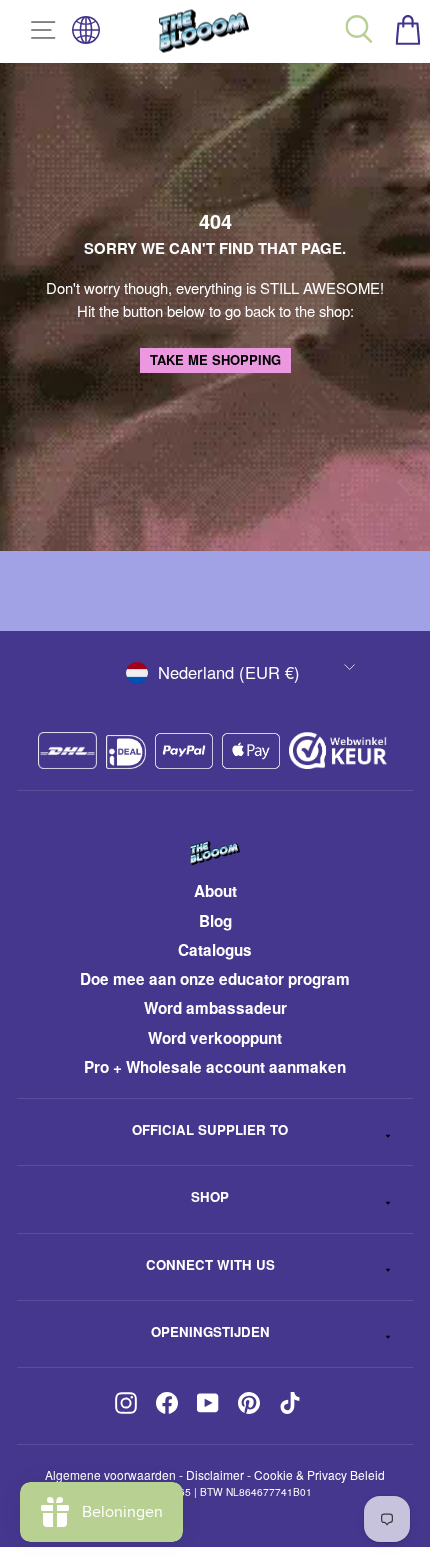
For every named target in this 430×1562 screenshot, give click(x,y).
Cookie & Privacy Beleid (319, 1474)
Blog (215, 921)
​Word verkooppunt (215, 1038)
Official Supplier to (210, 1129)
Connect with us (210, 1264)
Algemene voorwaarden (110, 1474)
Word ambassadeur (215, 1008)
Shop (210, 1196)
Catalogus (215, 950)
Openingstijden (210, 1331)
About (215, 891)
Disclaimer (215, 1474)
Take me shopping (215, 359)
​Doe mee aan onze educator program (215, 979)
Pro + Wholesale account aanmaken (215, 1067)
